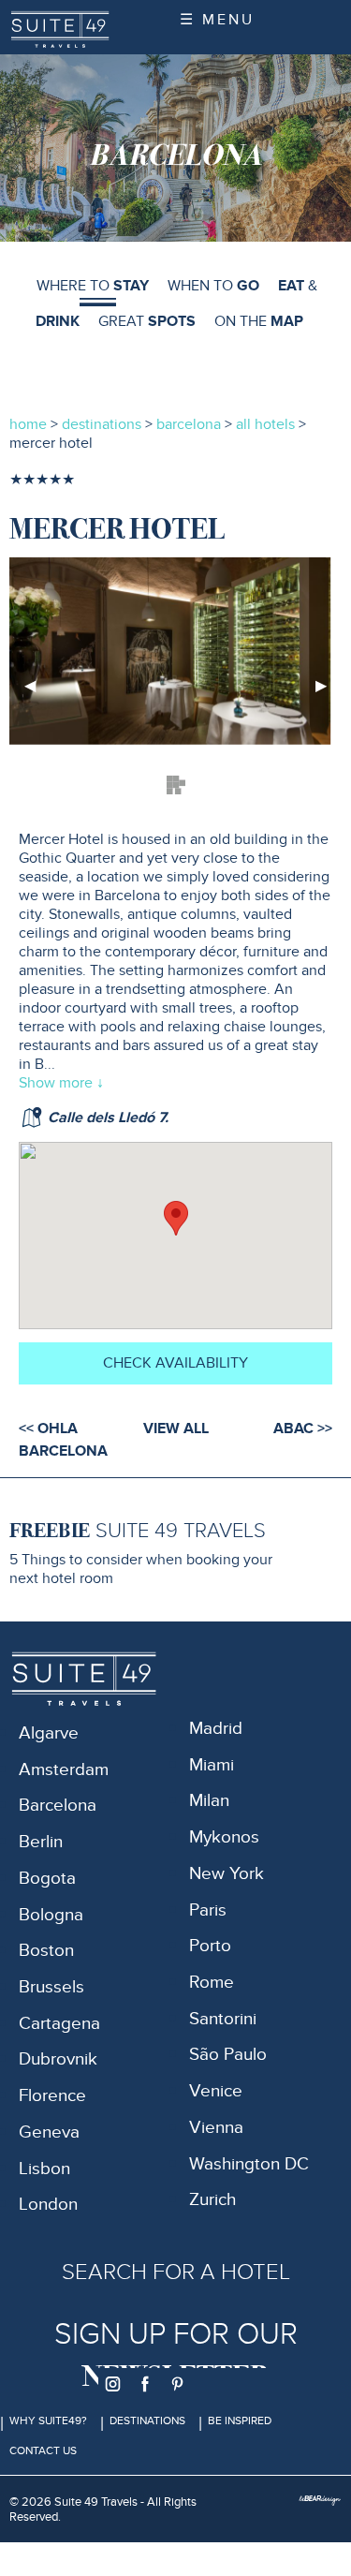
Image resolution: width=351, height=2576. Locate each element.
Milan (209, 1801)
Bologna (51, 1915)
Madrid (216, 1729)
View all (176, 1429)
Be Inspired (240, 2421)
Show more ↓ (61, 1083)
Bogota (47, 1879)
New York (227, 1874)
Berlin (41, 1842)
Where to (93, 286)
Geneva (49, 2132)
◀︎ (37, 693)
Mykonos (224, 1837)
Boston (46, 1951)
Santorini (223, 2019)
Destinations (147, 2421)
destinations (102, 424)
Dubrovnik (58, 2059)
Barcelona (58, 1806)
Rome (212, 1983)
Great (147, 321)
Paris (208, 1910)
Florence (52, 2096)
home (28, 424)
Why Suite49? (48, 2421)
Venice (216, 2091)
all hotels (267, 424)
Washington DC (249, 2164)
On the (259, 321)
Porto (210, 1946)
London (48, 2205)
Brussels (51, 1987)
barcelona (189, 424)
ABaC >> (303, 1429)
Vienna (216, 2128)
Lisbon (44, 2169)
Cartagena (59, 2024)
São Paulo (228, 2055)
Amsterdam (64, 1770)
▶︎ (329, 693)
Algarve (49, 1733)
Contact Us (43, 2450)
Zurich (212, 2200)
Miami (212, 1765)
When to (213, 286)
